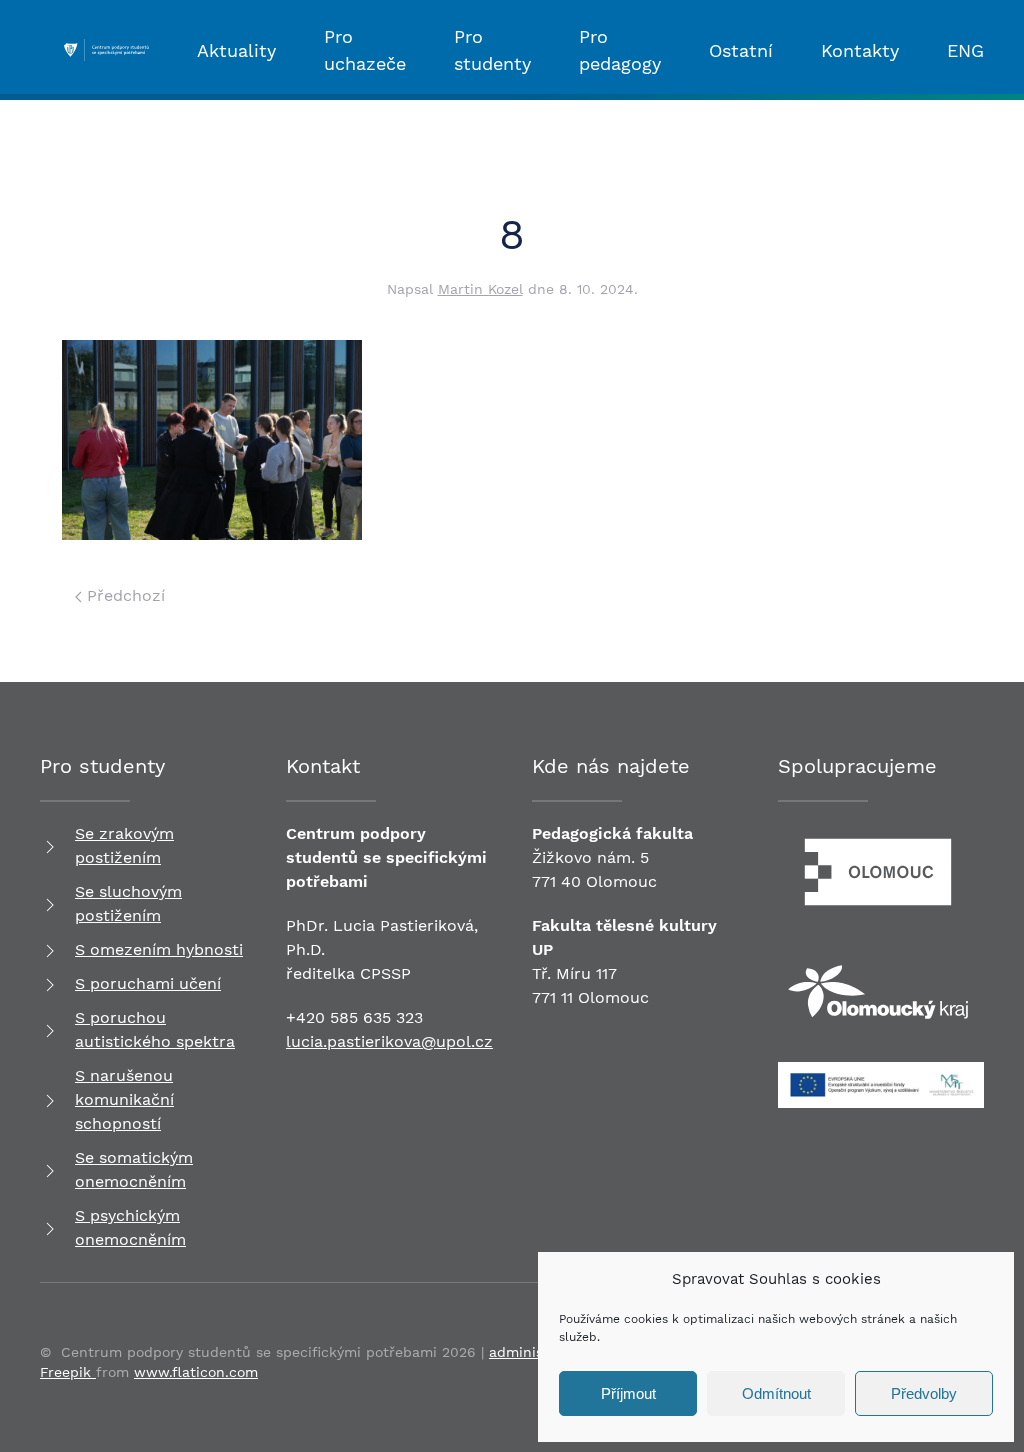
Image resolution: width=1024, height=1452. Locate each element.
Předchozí (123, 595)
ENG (965, 50)
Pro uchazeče (365, 50)
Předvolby (924, 1393)
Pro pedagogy (620, 50)
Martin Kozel (480, 289)
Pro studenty (492, 50)
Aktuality (236, 50)
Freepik (68, 1372)
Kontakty (860, 50)
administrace (534, 1352)
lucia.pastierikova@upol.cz (389, 1041)
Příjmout (628, 1393)
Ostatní (741, 50)
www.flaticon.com (196, 1372)
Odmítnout (776, 1393)
